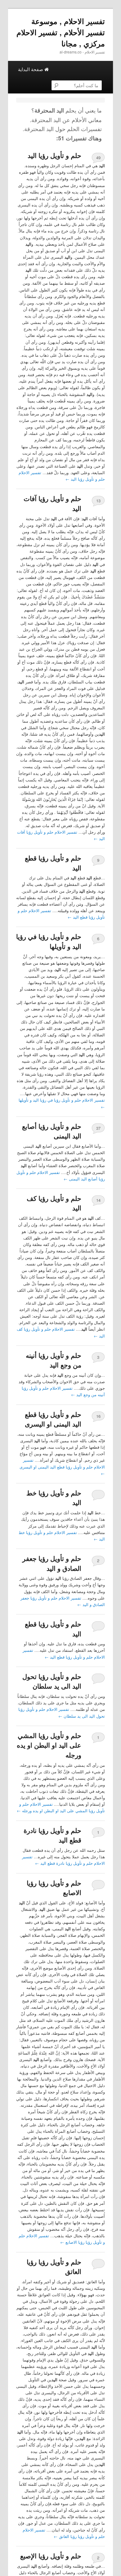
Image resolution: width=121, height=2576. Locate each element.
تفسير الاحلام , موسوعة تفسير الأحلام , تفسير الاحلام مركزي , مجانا (61, 32)
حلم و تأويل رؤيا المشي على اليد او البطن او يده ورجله (49, 1745)
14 (98, 1200)
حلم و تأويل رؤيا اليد (54, 155)
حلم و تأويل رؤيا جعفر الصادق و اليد (52, 1563)
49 (98, 157)
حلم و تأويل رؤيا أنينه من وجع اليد (54, 1360)
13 (98, 501)
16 (98, 1416)
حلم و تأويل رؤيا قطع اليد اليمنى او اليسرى (53, 1419)
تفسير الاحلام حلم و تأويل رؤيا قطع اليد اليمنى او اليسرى (62, 1467)
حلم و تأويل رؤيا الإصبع (51, 2556)
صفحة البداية (31, 69)
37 (98, 1128)
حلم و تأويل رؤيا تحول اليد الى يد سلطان (52, 1681)
